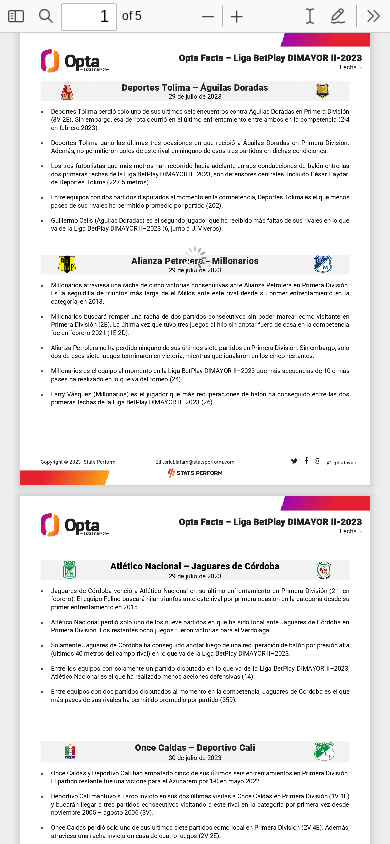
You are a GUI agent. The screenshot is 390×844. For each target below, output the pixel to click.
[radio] (310, 16)
